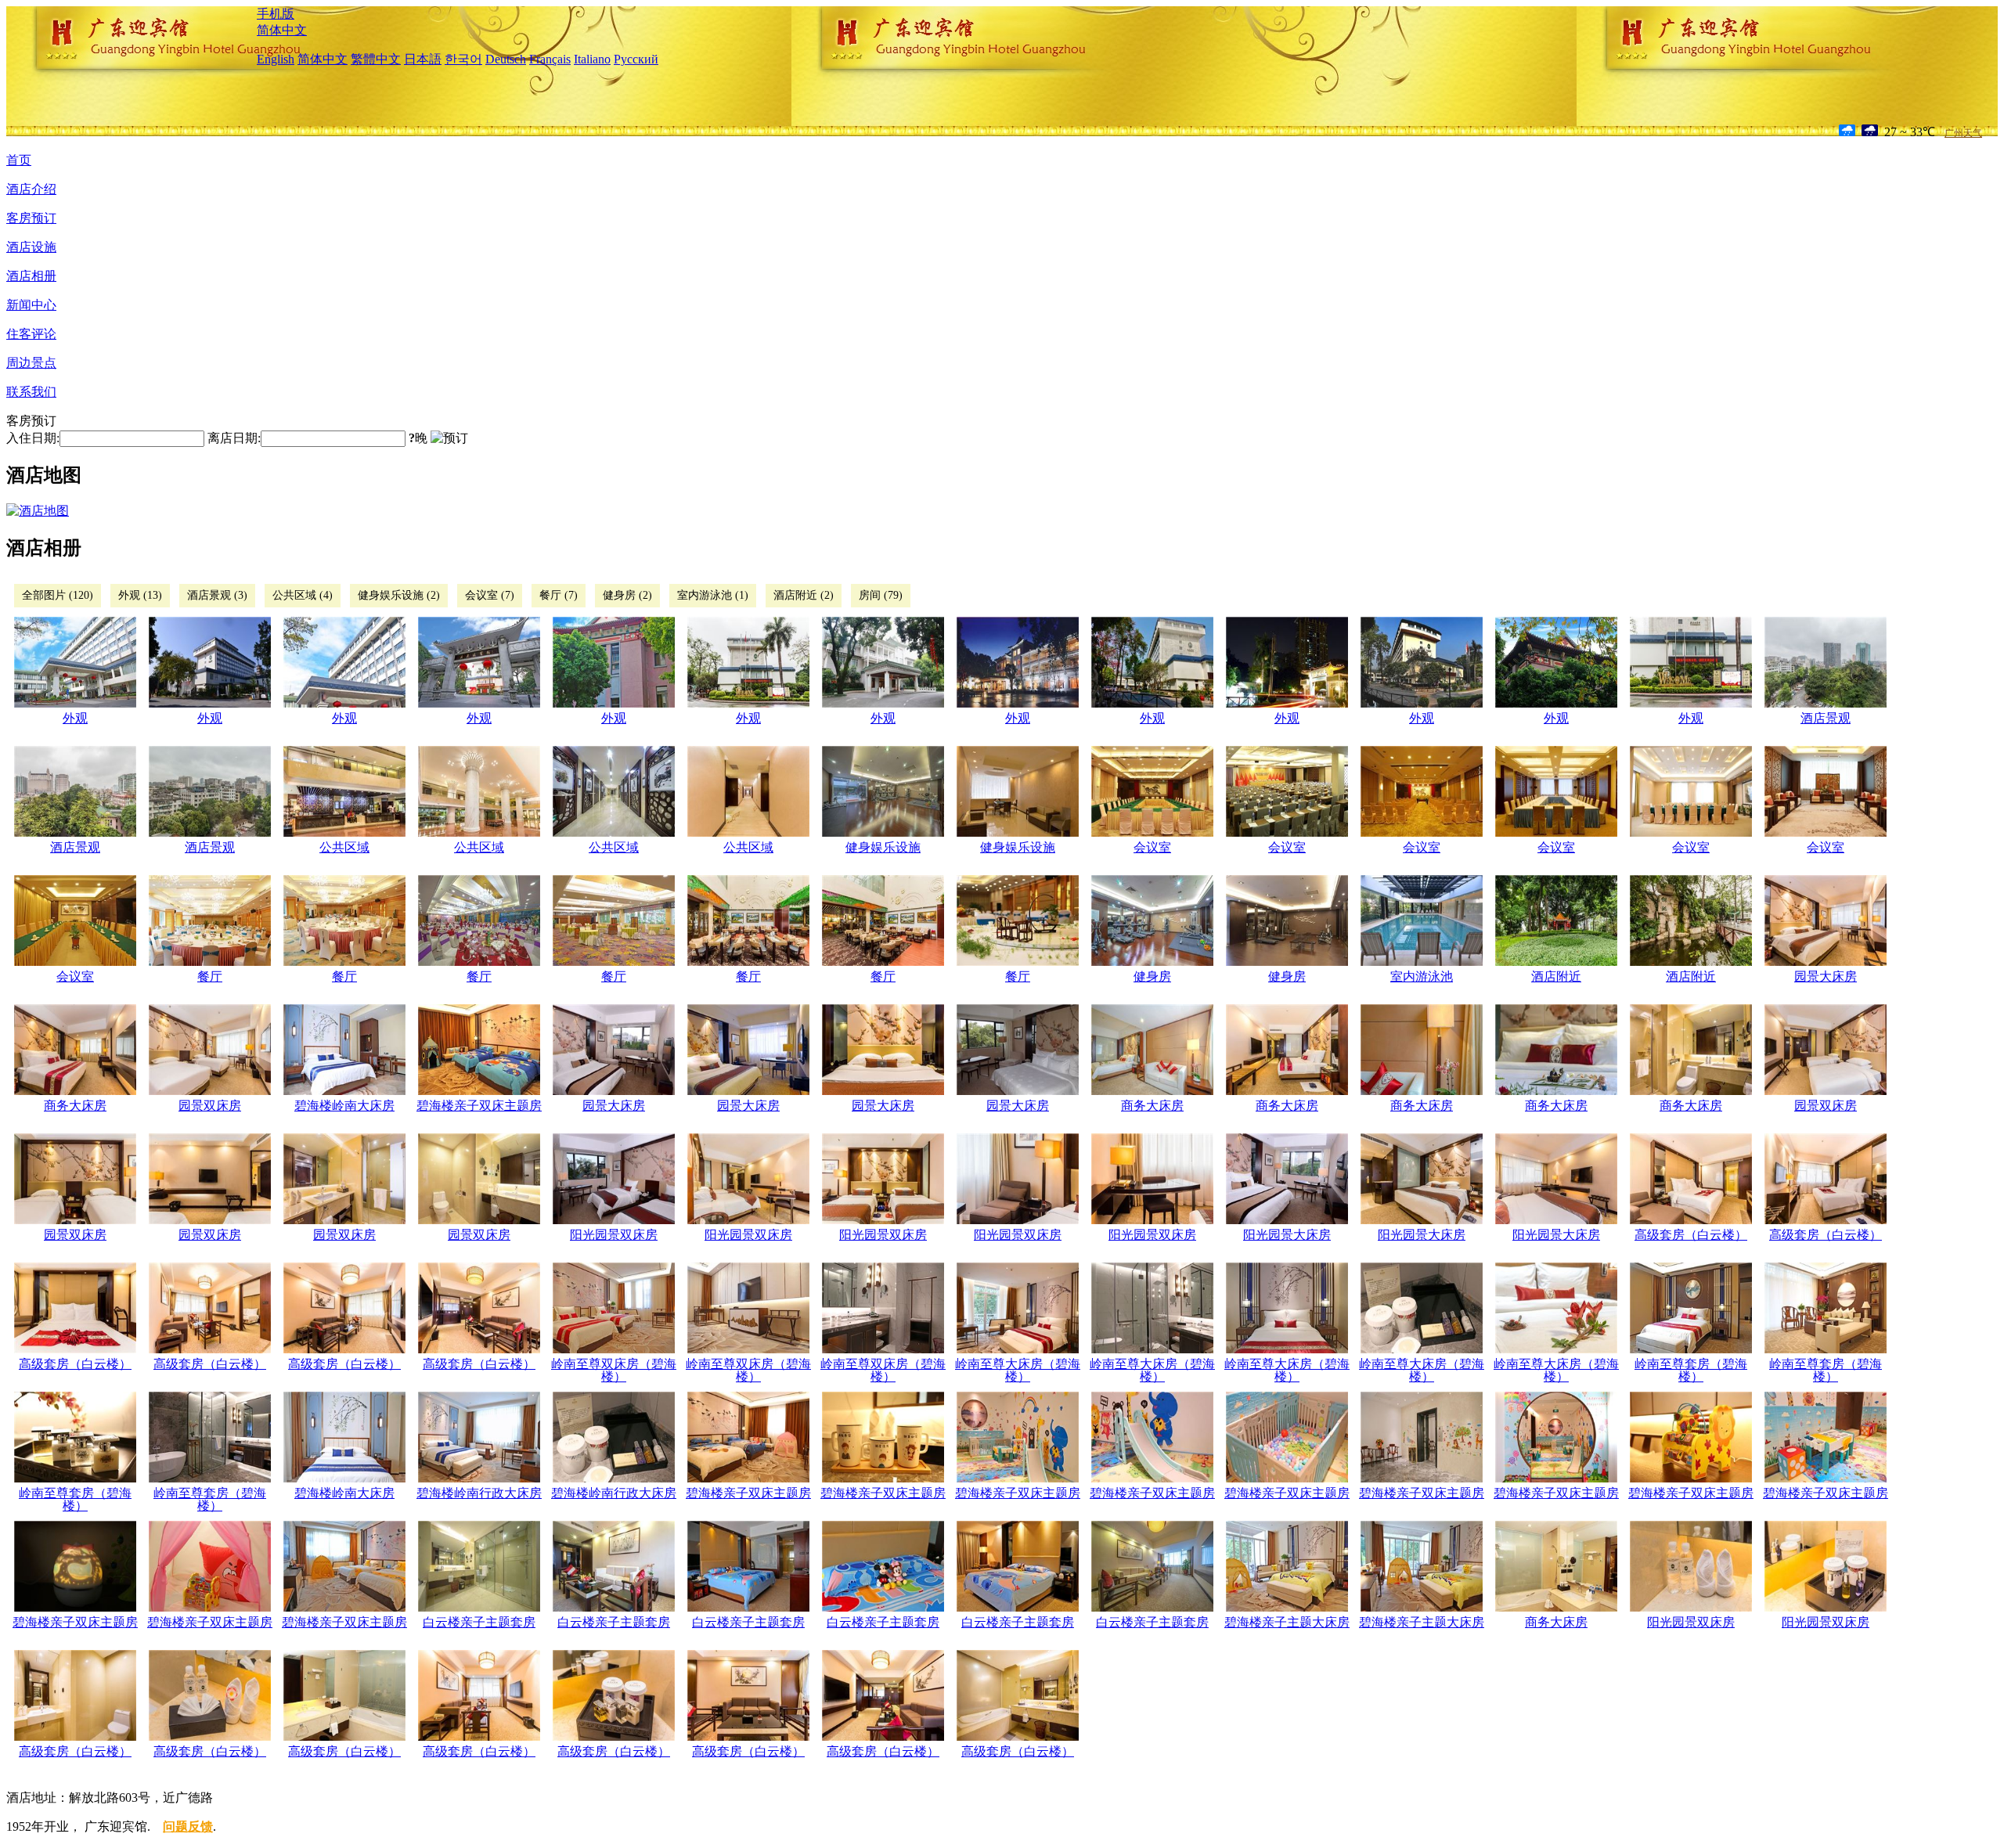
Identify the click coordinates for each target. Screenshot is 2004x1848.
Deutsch (506, 59)
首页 (19, 160)
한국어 (463, 59)
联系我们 (31, 392)
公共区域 (344, 847)
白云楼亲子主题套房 (479, 1622)
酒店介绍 (31, 189)
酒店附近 (1556, 976)
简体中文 (282, 30)
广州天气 (1963, 133)
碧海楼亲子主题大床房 (1287, 1622)
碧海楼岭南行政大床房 (479, 1493)
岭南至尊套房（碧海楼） (1691, 1370)
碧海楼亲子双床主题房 (479, 1106)
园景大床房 (1826, 976)
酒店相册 (31, 276)
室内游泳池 (1422, 976)
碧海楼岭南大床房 (344, 1106)
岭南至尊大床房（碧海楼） (1018, 1370)
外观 (75, 718)
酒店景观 (1826, 718)
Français (550, 59)
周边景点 (31, 363)
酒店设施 (31, 247)
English (276, 59)
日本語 (423, 59)
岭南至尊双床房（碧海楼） (614, 1370)
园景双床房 (210, 1106)
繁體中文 (376, 59)
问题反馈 (188, 1826)
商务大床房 (75, 1106)
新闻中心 (31, 305)
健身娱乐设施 (883, 847)
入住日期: (33, 438)
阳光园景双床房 (614, 1235)
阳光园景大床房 (1287, 1235)
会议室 (1152, 847)
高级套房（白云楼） (1691, 1235)
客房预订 (31, 218)
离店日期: (234, 438)
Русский (636, 59)
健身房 (1152, 976)
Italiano (592, 59)
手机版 (276, 14)
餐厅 (210, 976)
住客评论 (31, 334)
